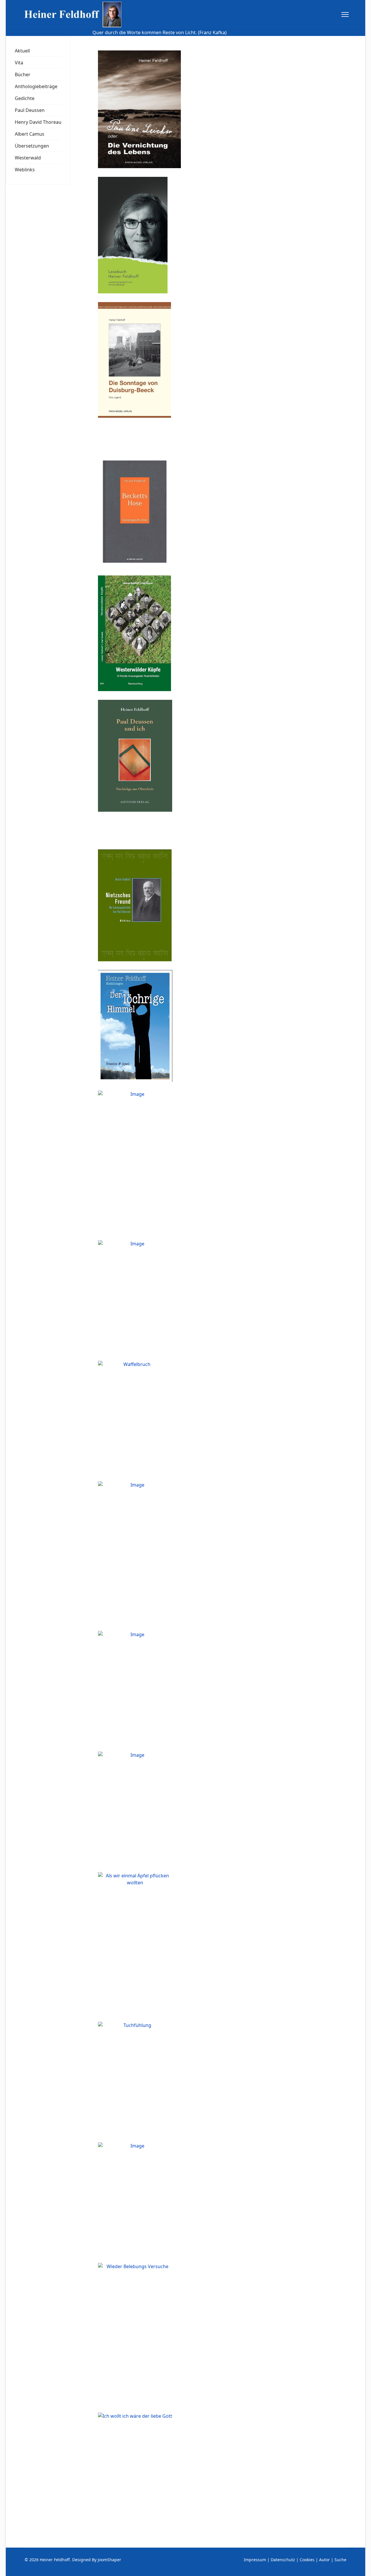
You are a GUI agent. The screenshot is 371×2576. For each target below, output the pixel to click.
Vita (19, 63)
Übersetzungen (32, 146)
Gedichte (25, 98)
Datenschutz (283, 2560)
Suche (340, 2560)
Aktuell (22, 51)
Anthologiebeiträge (36, 86)
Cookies (307, 2560)
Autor (324, 2560)
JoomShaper (109, 2560)
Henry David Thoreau (38, 122)
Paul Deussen (30, 110)
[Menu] (345, 14)
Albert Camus (30, 134)
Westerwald (28, 158)
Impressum (255, 2560)
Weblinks (25, 170)
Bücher (23, 75)
